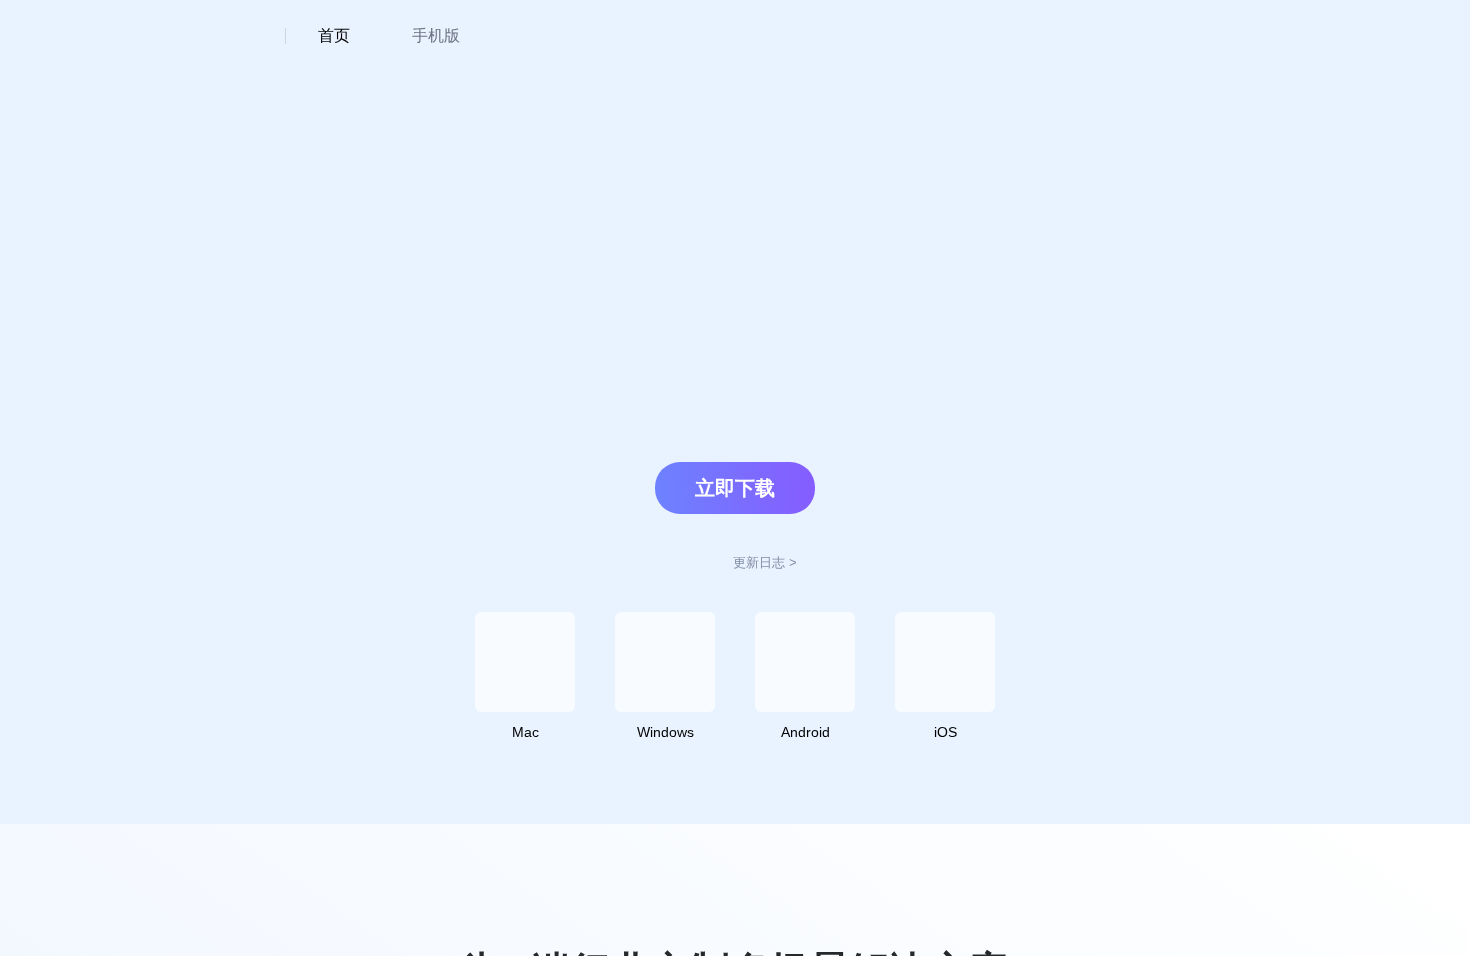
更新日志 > (765, 562)
